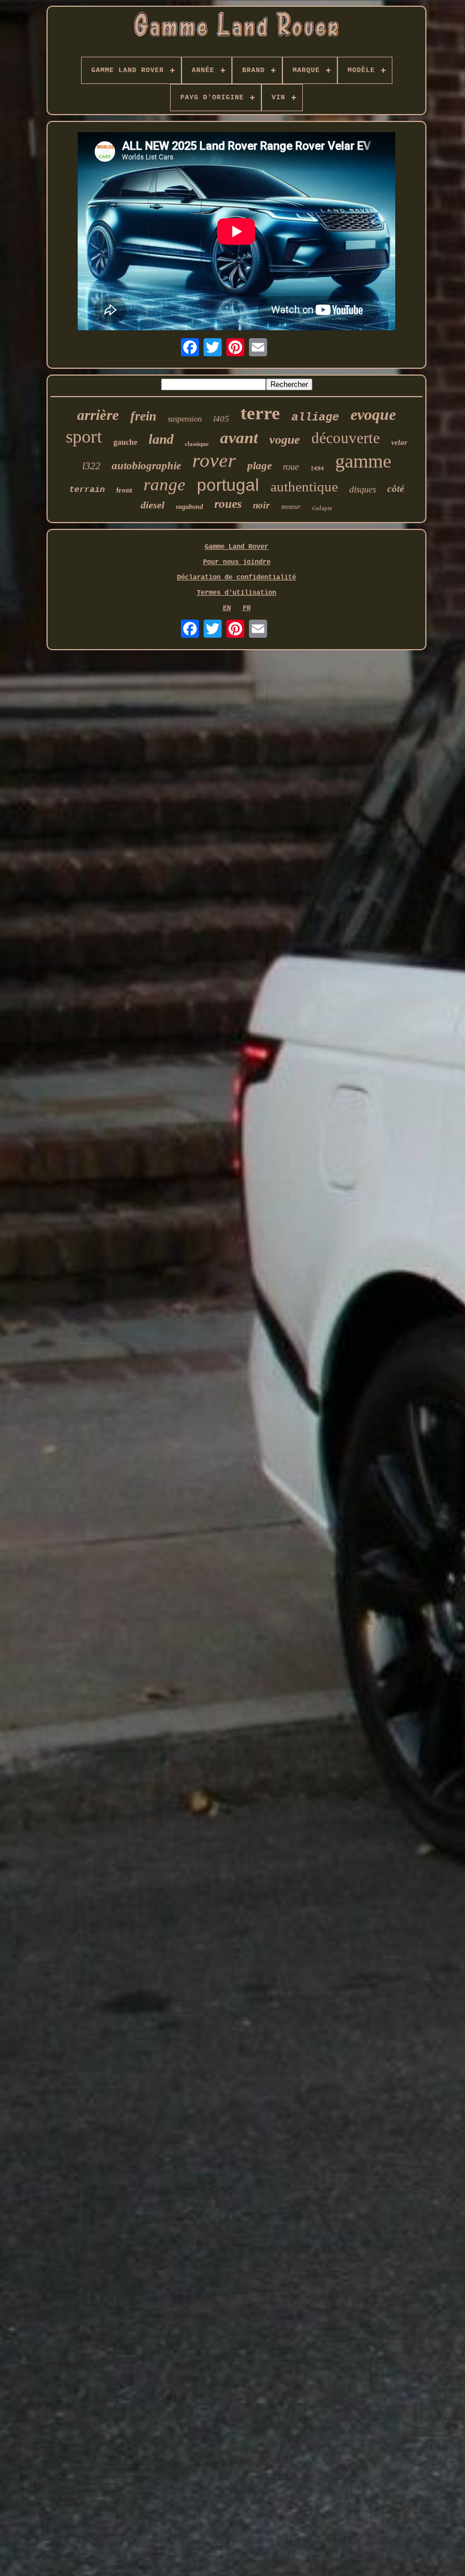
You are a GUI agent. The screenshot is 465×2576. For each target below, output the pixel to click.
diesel (153, 505)
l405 (221, 419)
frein (143, 416)
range (164, 484)
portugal (228, 485)
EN (227, 608)
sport (84, 436)
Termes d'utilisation (236, 593)
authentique (304, 487)
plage (259, 466)
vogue (285, 439)
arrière (98, 415)
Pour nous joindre (237, 562)
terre (260, 413)
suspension (185, 419)
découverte (346, 438)
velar (399, 442)
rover (214, 460)
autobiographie (146, 466)
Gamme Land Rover (236, 547)
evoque (373, 414)
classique (197, 444)
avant (239, 437)
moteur (291, 507)
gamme (363, 461)
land (161, 439)
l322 (91, 466)
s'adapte (322, 508)
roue (291, 467)
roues (228, 504)
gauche (125, 442)
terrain (87, 490)
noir (261, 505)
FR (247, 608)
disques (363, 489)
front (124, 490)
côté (396, 489)
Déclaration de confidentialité (236, 578)
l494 (317, 469)
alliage (315, 417)
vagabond (189, 507)
